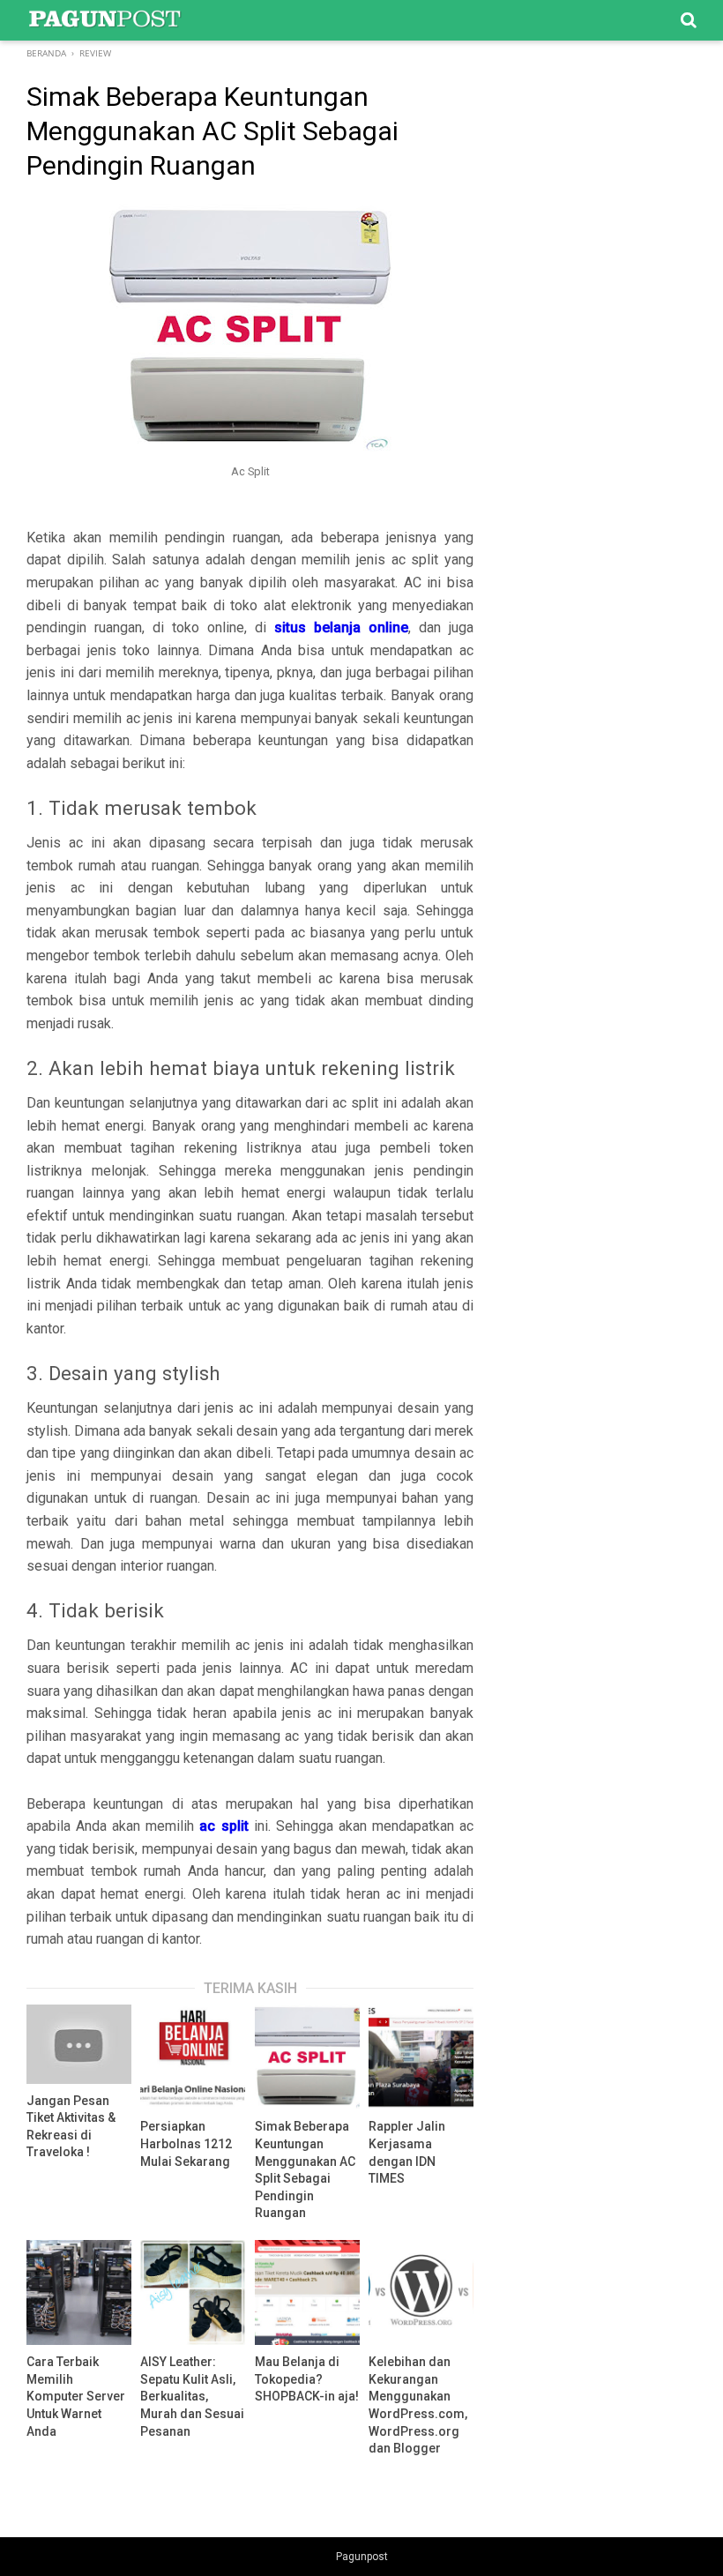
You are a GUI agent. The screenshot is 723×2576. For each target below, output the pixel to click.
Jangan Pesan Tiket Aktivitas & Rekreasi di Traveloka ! (71, 2127)
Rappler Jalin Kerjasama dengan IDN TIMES (407, 2152)
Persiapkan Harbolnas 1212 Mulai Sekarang (186, 2143)
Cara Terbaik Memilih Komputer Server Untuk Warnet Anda (76, 2396)
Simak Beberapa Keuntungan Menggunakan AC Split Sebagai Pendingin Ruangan (305, 2169)
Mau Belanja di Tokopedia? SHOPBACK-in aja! (307, 2379)
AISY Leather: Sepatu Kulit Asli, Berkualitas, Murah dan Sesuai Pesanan (192, 2396)
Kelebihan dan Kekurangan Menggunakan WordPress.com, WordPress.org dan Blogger (418, 2405)
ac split (224, 1826)
